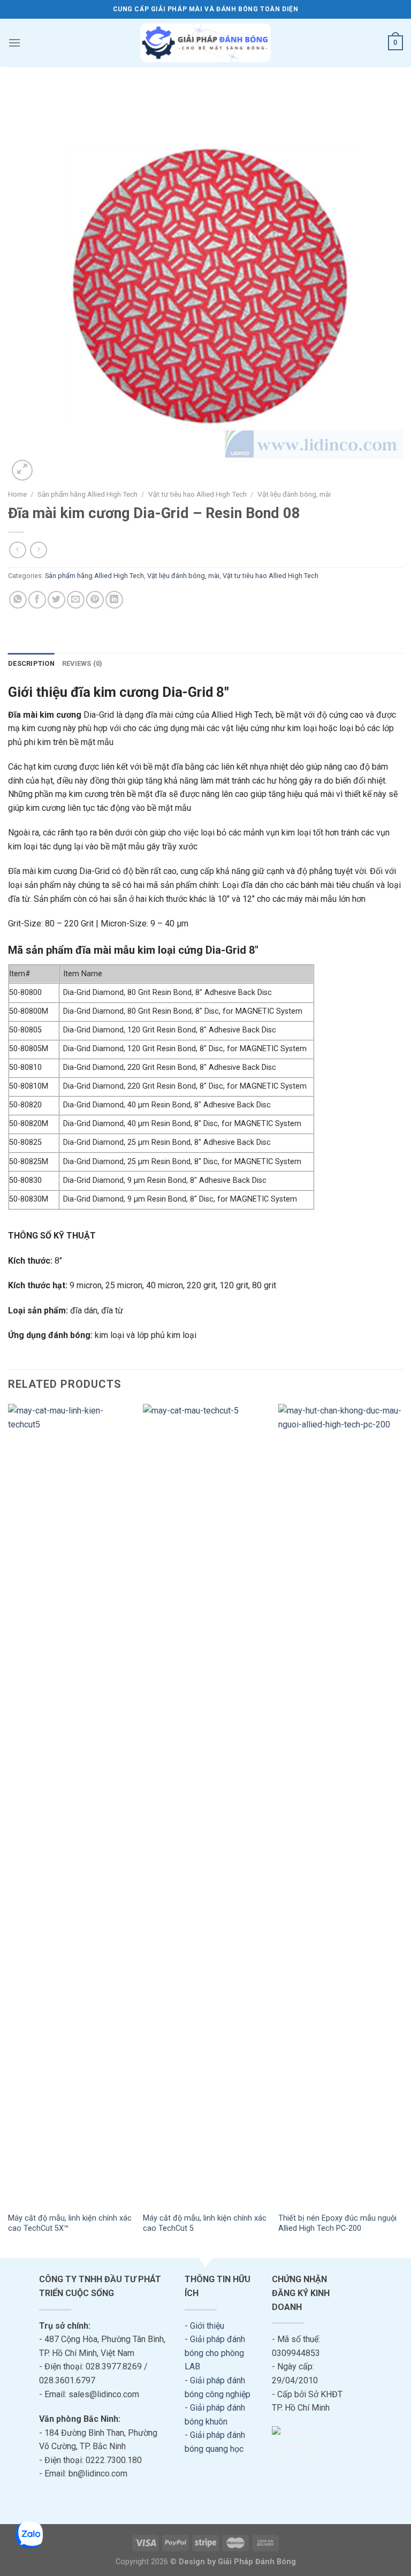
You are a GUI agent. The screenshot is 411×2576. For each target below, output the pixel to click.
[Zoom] (22, 470)
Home (17, 494)
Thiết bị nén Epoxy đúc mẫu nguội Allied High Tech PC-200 (337, 2223)
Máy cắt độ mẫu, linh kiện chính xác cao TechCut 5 (205, 2223)
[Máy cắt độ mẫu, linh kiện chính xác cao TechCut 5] (205, 1805)
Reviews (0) (82, 663)
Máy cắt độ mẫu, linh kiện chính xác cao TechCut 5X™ (70, 2223)
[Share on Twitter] (56, 600)
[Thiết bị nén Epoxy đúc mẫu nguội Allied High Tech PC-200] (341, 1805)
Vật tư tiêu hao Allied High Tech (197, 494)
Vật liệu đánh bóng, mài (294, 494)
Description (31, 663)
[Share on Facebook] (37, 600)
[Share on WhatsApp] (18, 600)
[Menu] (14, 43)
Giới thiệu (207, 2326)
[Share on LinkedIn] (114, 600)
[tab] (31, 664)
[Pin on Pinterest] (95, 600)
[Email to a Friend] (76, 600)
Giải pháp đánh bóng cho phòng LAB (215, 2353)
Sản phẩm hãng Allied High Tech (87, 494)
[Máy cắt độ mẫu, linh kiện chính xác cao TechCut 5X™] (70, 1805)
